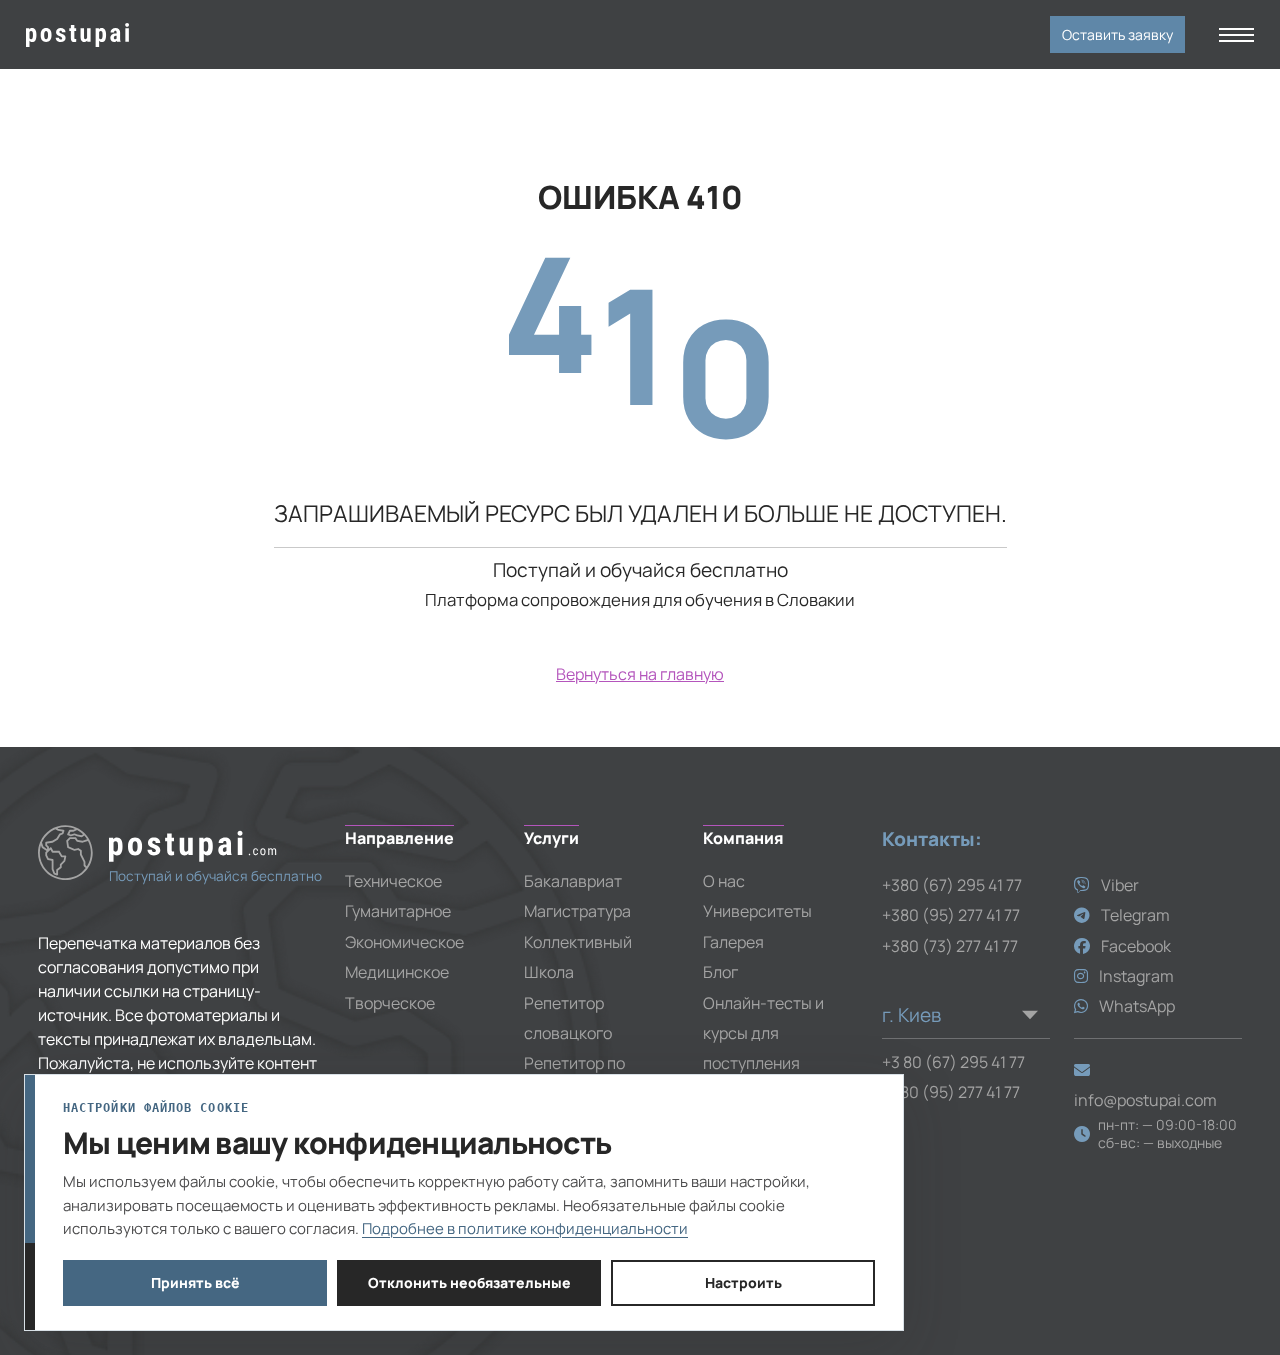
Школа (549, 972)
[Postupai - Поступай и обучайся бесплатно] (170, 35)
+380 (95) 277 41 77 (951, 915)
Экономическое (404, 942)
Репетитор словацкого (568, 1018)
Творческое (390, 1003)
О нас (724, 881)
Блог (720, 972)
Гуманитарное (398, 911)
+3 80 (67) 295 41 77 (953, 1062)
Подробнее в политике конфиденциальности (525, 1228)
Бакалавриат (573, 881)
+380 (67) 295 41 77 (952, 885)
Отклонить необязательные (469, 1282)
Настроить (743, 1282)
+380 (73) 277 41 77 (950, 946)
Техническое (393, 881)
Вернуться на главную (640, 674)
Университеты (757, 911)
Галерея (733, 942)
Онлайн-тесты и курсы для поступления (763, 1033)
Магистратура (577, 911)
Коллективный (578, 942)
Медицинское (397, 972)
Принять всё (195, 1282)
